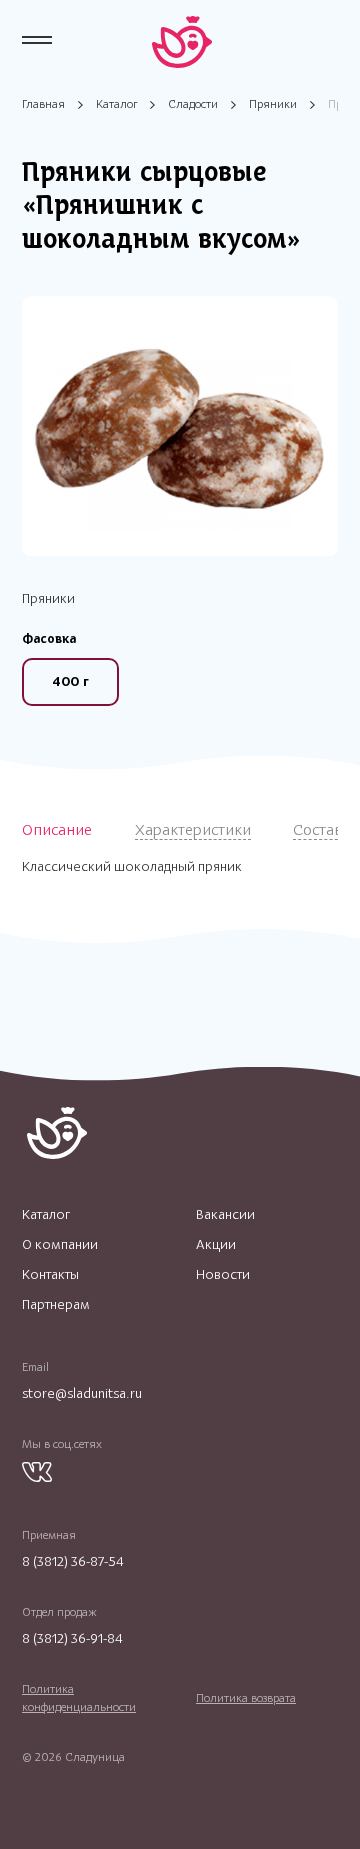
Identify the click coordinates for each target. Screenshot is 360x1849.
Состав (318, 829)
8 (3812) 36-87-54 (73, 1561)
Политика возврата (246, 1698)
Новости (223, 1275)
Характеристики (193, 829)
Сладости (193, 104)
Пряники (273, 104)
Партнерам (56, 1305)
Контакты (50, 1275)
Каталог (116, 104)
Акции (216, 1245)
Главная (43, 104)
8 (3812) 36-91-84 (72, 1638)
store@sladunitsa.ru (82, 1393)
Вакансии (225, 1215)
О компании (60, 1245)
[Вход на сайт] (328, 40)
